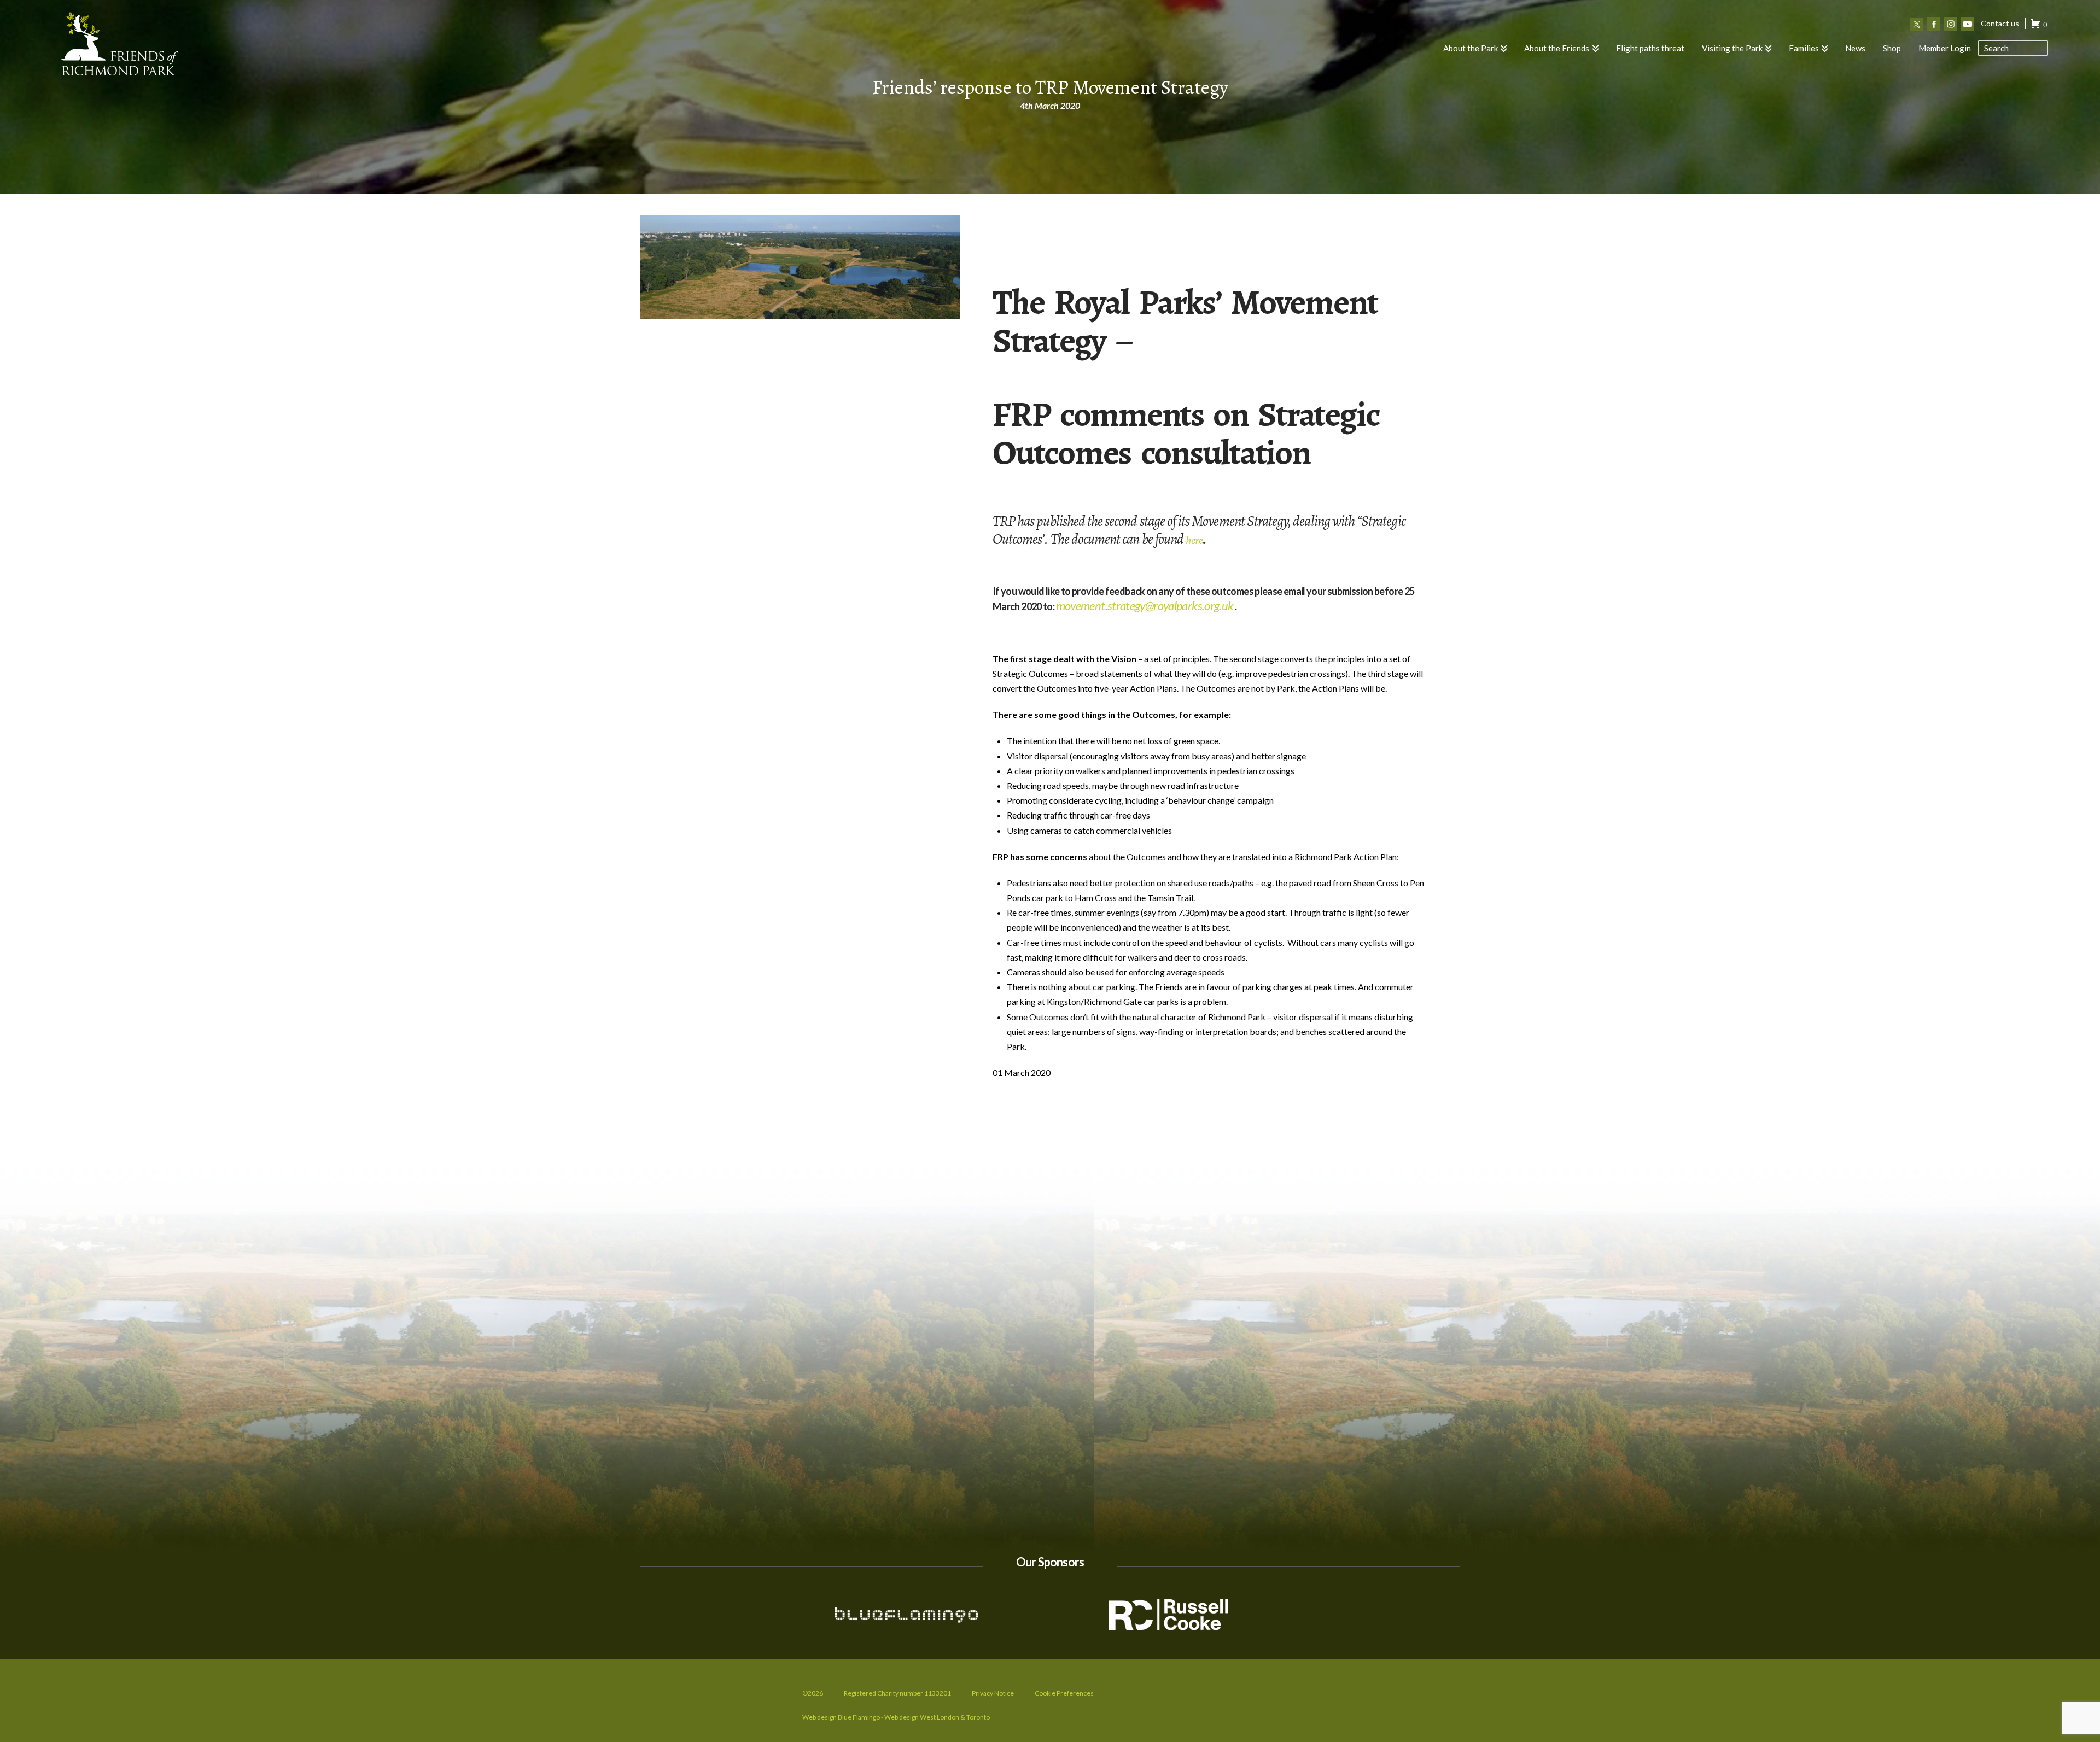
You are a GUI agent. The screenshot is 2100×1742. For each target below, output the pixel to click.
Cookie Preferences (1064, 1693)
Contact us (2000, 23)
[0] (2035, 25)
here (1194, 540)
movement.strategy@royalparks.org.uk (1145, 606)
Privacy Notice (993, 1693)
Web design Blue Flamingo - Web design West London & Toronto (896, 1717)
